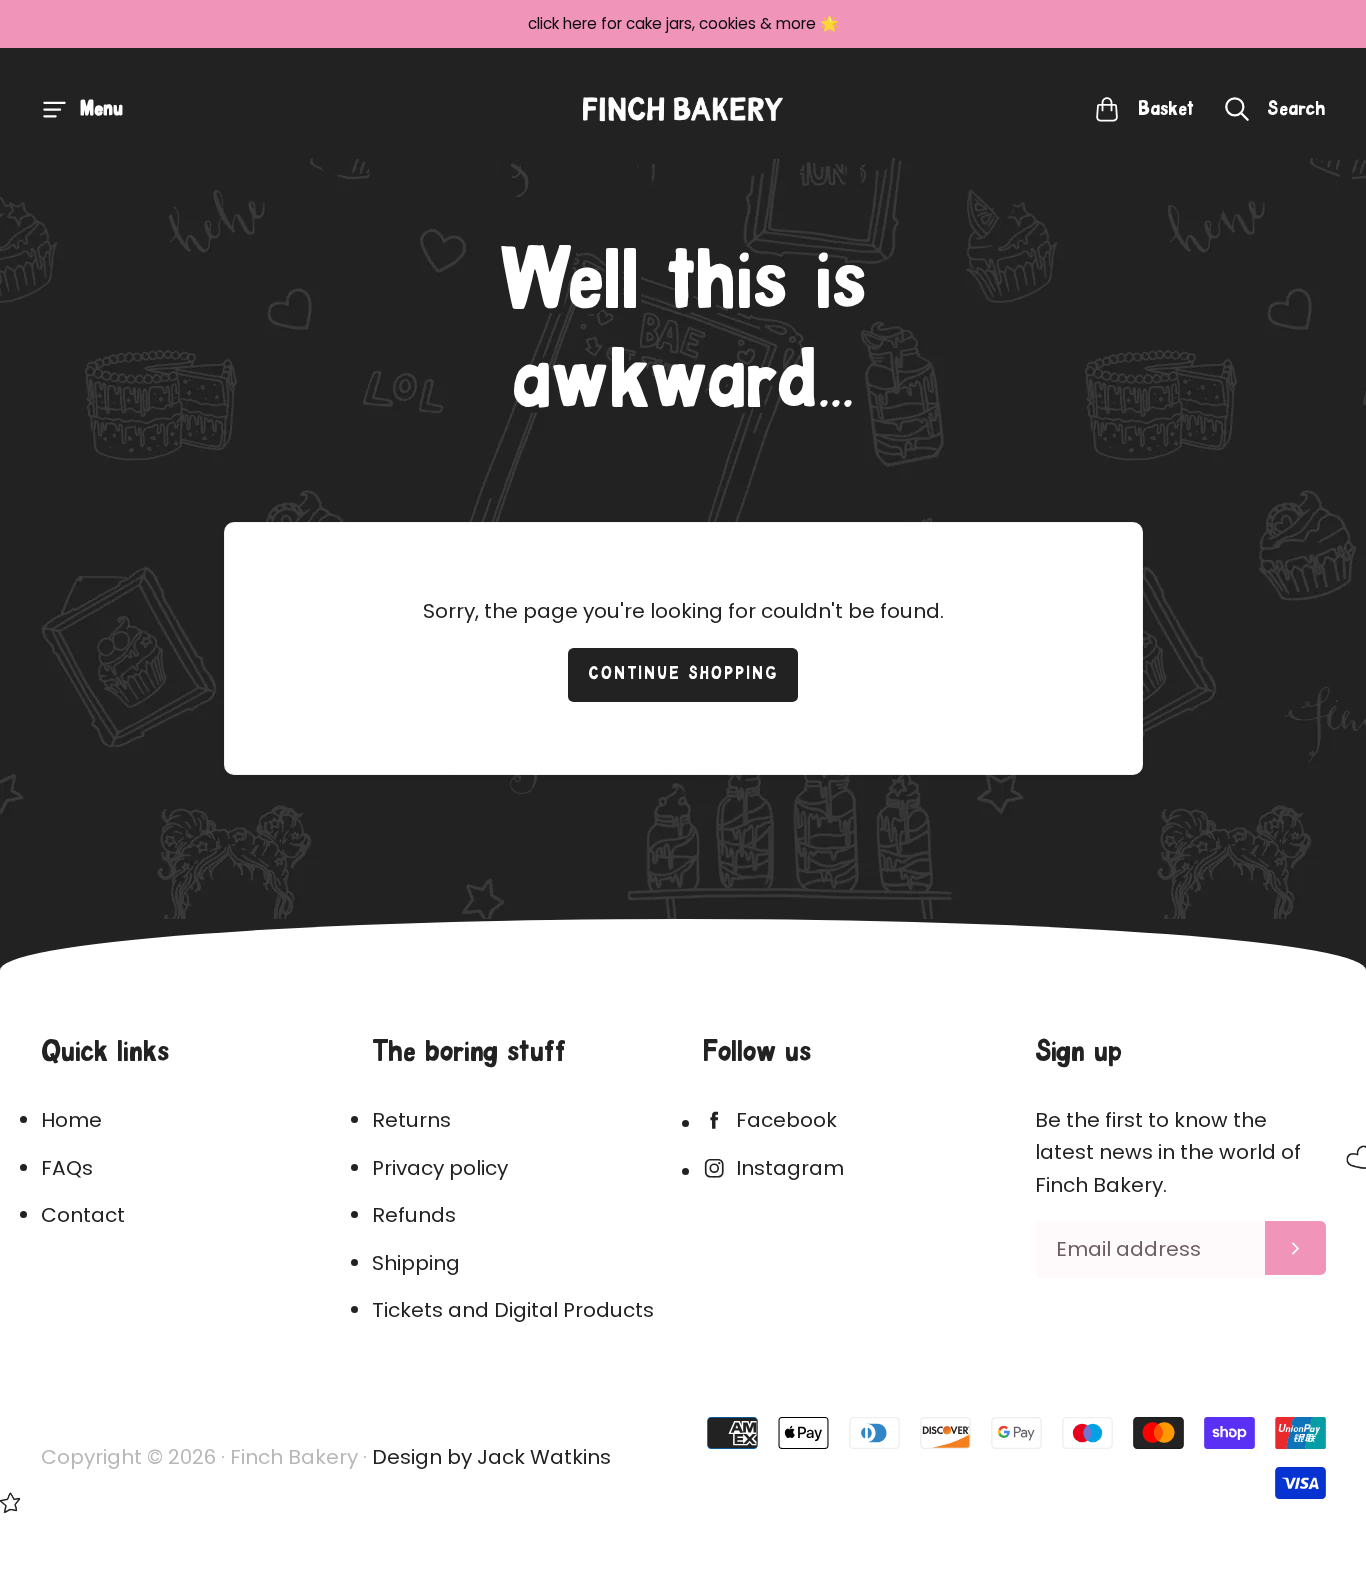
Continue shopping (683, 674)
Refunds (414, 1215)
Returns (411, 1120)
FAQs (67, 1168)
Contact (83, 1215)
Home (71, 1120)
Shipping (416, 1263)
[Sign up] (1295, 1248)
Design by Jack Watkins (491, 1457)
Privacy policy (440, 1168)
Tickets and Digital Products (513, 1310)
